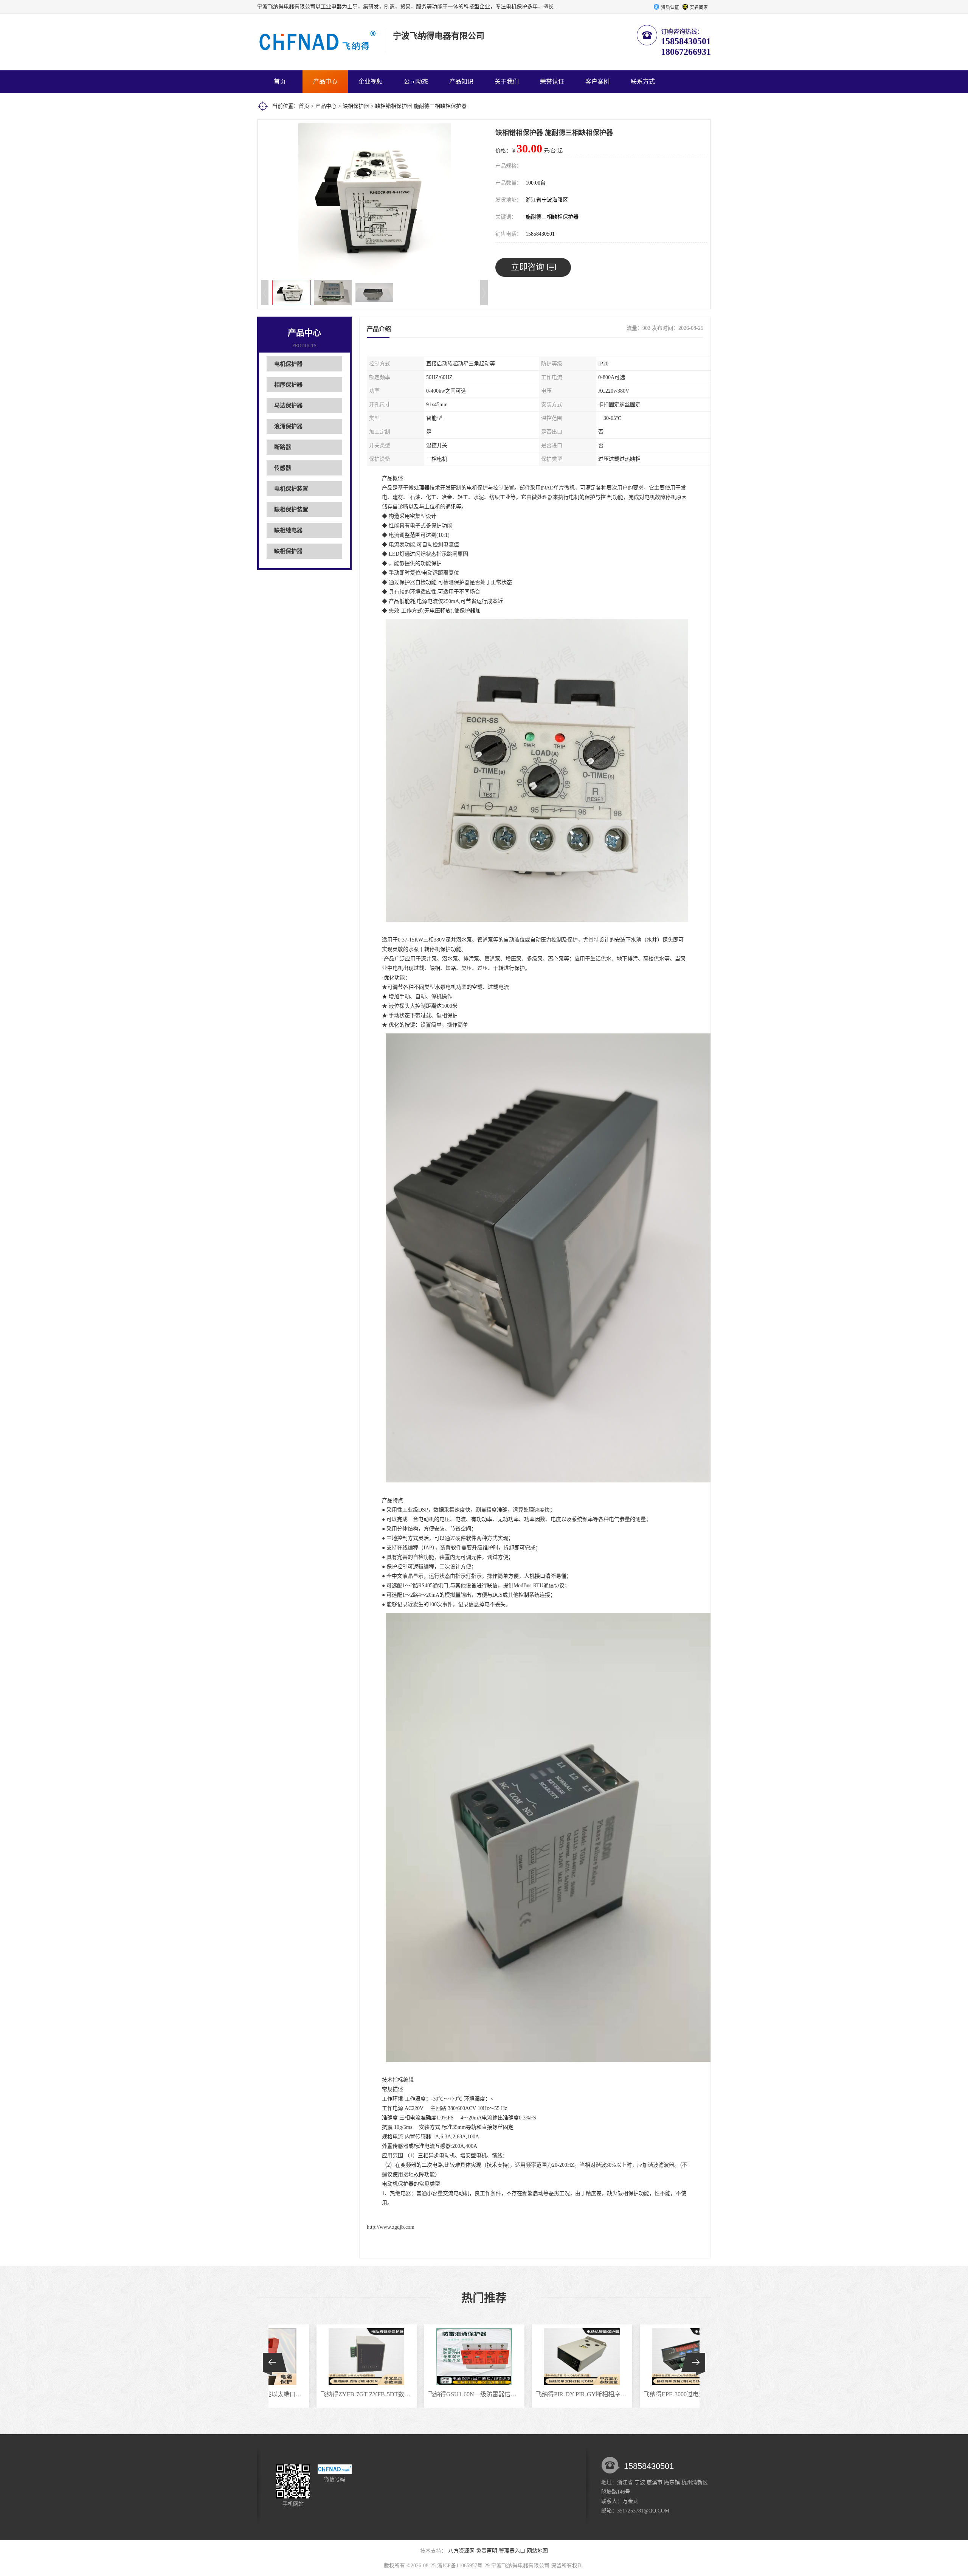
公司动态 (416, 82)
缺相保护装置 (291, 510)
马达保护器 (288, 406)
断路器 (283, 447)
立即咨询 (527, 267)
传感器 (283, 468)
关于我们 (507, 82)
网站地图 (537, 2551)
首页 (280, 82)
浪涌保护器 (288, 426)
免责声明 (487, 2551)
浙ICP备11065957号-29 (463, 2566)
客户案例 (597, 82)
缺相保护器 (356, 106)
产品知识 (461, 82)
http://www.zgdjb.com (391, 2227)
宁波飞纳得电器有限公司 (520, 2566)
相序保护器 (288, 385)
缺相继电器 (288, 530)
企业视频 (371, 82)
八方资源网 (461, 2551)
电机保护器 (288, 364)
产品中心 (325, 82)
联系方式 (643, 82)
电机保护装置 (291, 489)
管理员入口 (512, 2551)
